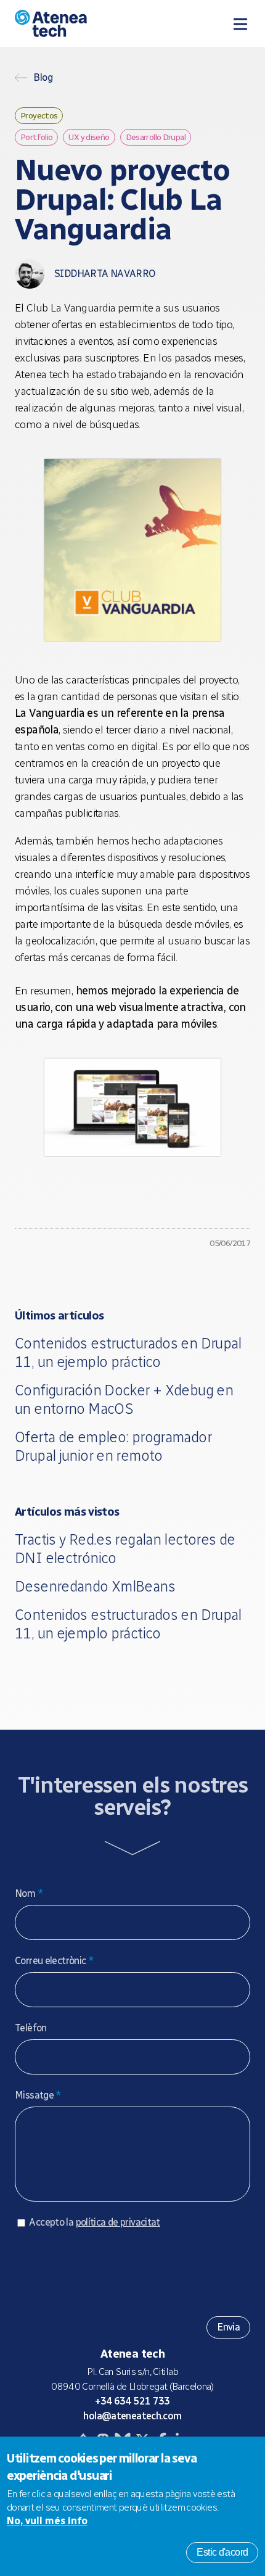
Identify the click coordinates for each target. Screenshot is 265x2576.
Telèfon (31, 2028)
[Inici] (82, 23)
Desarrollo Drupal (156, 137)
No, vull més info (47, 2521)
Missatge (38, 2095)
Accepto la (94, 2222)
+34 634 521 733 (132, 2401)
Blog (43, 78)
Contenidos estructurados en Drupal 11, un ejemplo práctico (128, 1352)
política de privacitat (118, 2222)
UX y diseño (89, 137)
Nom (29, 1893)
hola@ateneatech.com (132, 2416)
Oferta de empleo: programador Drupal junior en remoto (113, 1446)
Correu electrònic (54, 1961)
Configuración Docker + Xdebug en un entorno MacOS (124, 1399)
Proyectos (39, 115)
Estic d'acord (222, 2552)
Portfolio (36, 137)
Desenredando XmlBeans (95, 1586)
